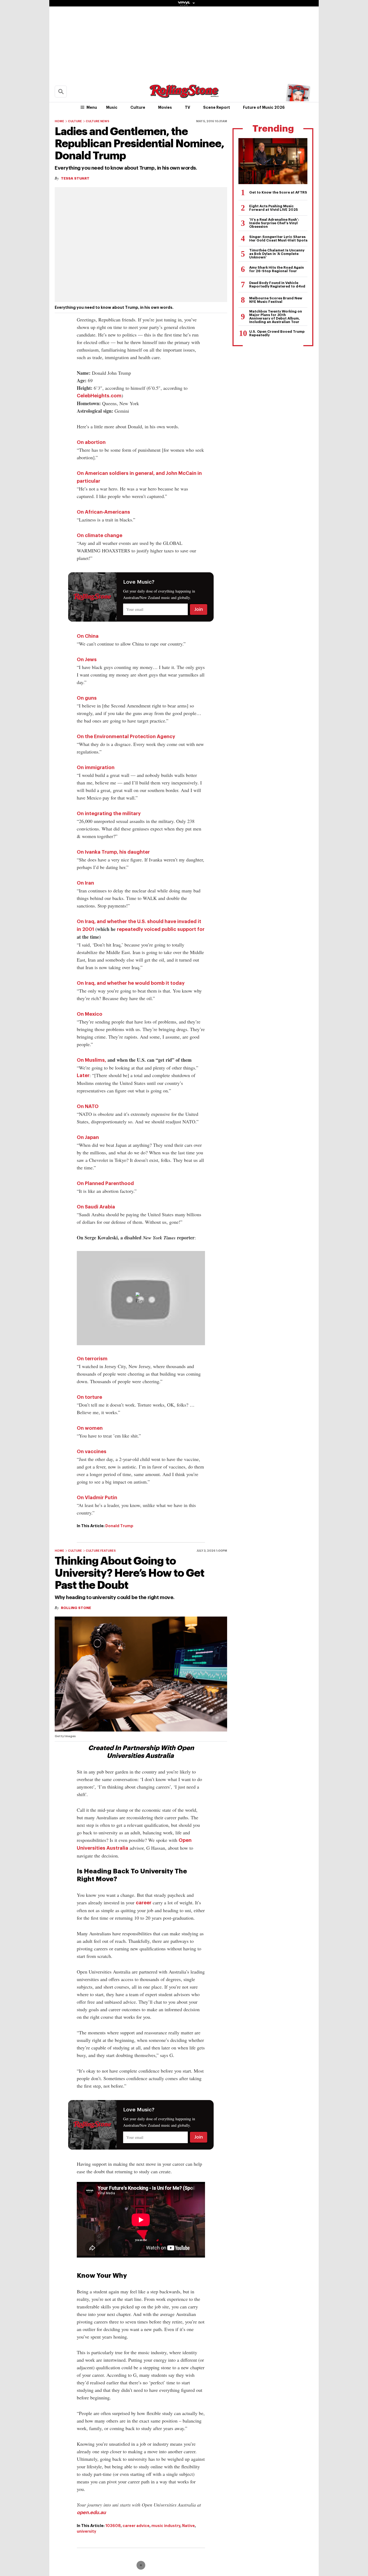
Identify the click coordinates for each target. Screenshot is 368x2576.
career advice (136, 2526)
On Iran (85, 883)
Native (188, 2526)
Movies (165, 107)
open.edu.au (91, 2512)
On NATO (88, 1106)
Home (59, 121)
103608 (113, 2526)
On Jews (87, 660)
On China (88, 636)
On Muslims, (91, 1060)
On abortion (91, 442)
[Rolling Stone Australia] (184, 95)
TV (188, 107)
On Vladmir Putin (97, 1498)
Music (112, 107)
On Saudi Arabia (96, 1207)
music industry (166, 2526)
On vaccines (92, 1452)
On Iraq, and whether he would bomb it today (131, 983)
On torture (89, 1397)
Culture (138, 107)
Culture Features (101, 1551)
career (144, 1903)
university (86, 2531)
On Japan (88, 1137)
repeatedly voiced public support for (161, 929)
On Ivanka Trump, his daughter (113, 852)
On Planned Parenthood (105, 1183)
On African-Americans (103, 512)
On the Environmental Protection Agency (126, 737)
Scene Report (217, 107)
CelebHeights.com (99, 396)
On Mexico (90, 1014)
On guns (87, 698)
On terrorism (92, 1359)
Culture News (98, 121)
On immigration (96, 767)
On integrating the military (109, 814)
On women (90, 1428)
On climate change (100, 535)
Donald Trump (119, 1526)
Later (83, 1075)
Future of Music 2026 (264, 107)
